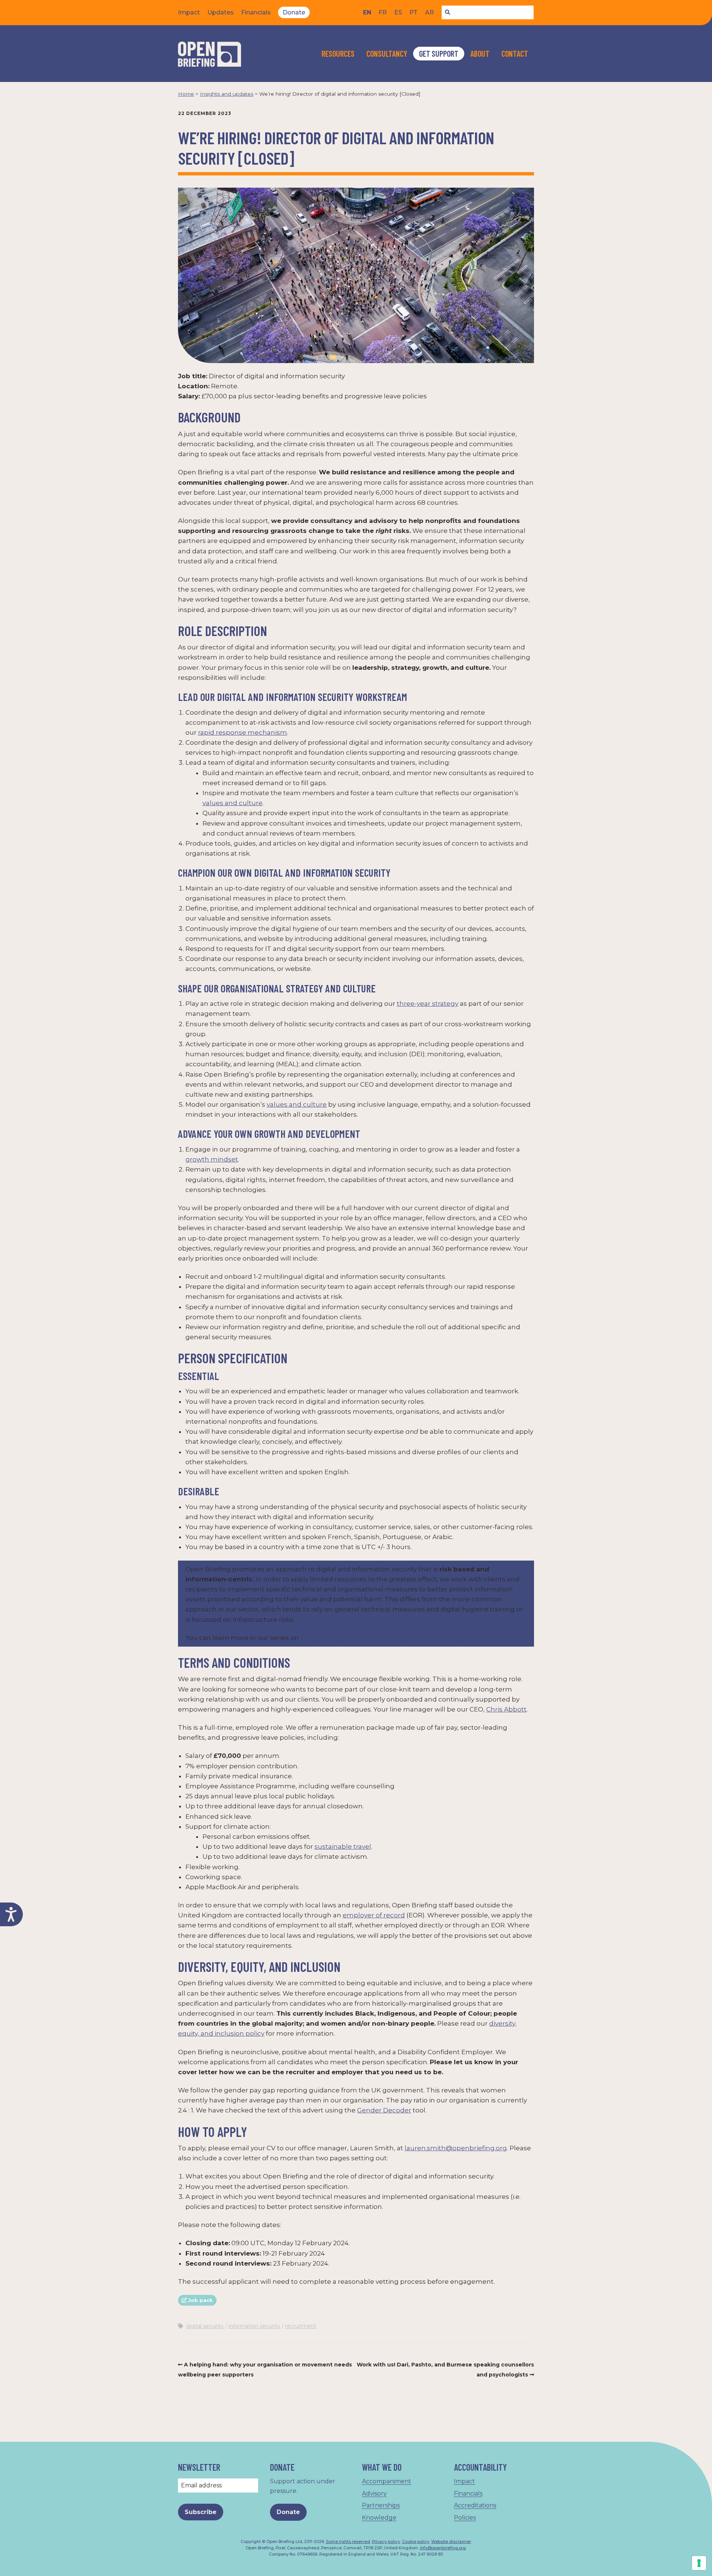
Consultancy (387, 53)
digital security (205, 2326)
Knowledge (379, 2518)
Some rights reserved (348, 2542)
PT (413, 12)
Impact (189, 12)
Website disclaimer (451, 2542)
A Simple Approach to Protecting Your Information (382, 1638)
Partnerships (381, 2505)
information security (254, 2326)
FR (383, 12)
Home (186, 94)
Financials (256, 12)
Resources (338, 53)
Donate (294, 12)
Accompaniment (387, 2481)
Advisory (374, 2493)
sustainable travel (343, 1847)
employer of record (374, 1915)
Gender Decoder (384, 2110)
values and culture (233, 803)
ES (398, 12)
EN (367, 12)
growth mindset (212, 1159)
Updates (220, 12)
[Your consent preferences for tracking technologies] (699, 2563)
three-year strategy (428, 1004)
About (480, 53)
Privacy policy (386, 2542)
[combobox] (488, 13)
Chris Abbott (506, 1709)
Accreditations (475, 2505)
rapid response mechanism (243, 732)
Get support (439, 53)
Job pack (200, 2300)
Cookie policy (416, 2542)
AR (429, 12)
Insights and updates (227, 94)
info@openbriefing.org (443, 2548)
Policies (465, 2518)
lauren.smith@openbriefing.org (456, 2148)
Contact (515, 53)
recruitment (301, 2326)
